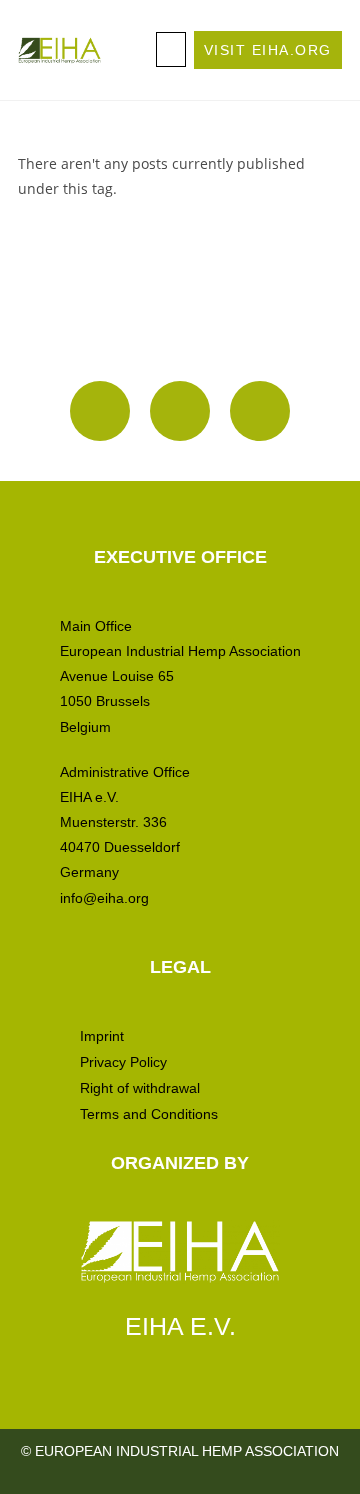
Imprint (102, 1036)
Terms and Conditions (149, 1114)
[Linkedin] (180, 411)
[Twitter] (260, 411)
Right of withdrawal (140, 1088)
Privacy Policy (123, 1062)
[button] (171, 49)
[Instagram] (100, 411)
